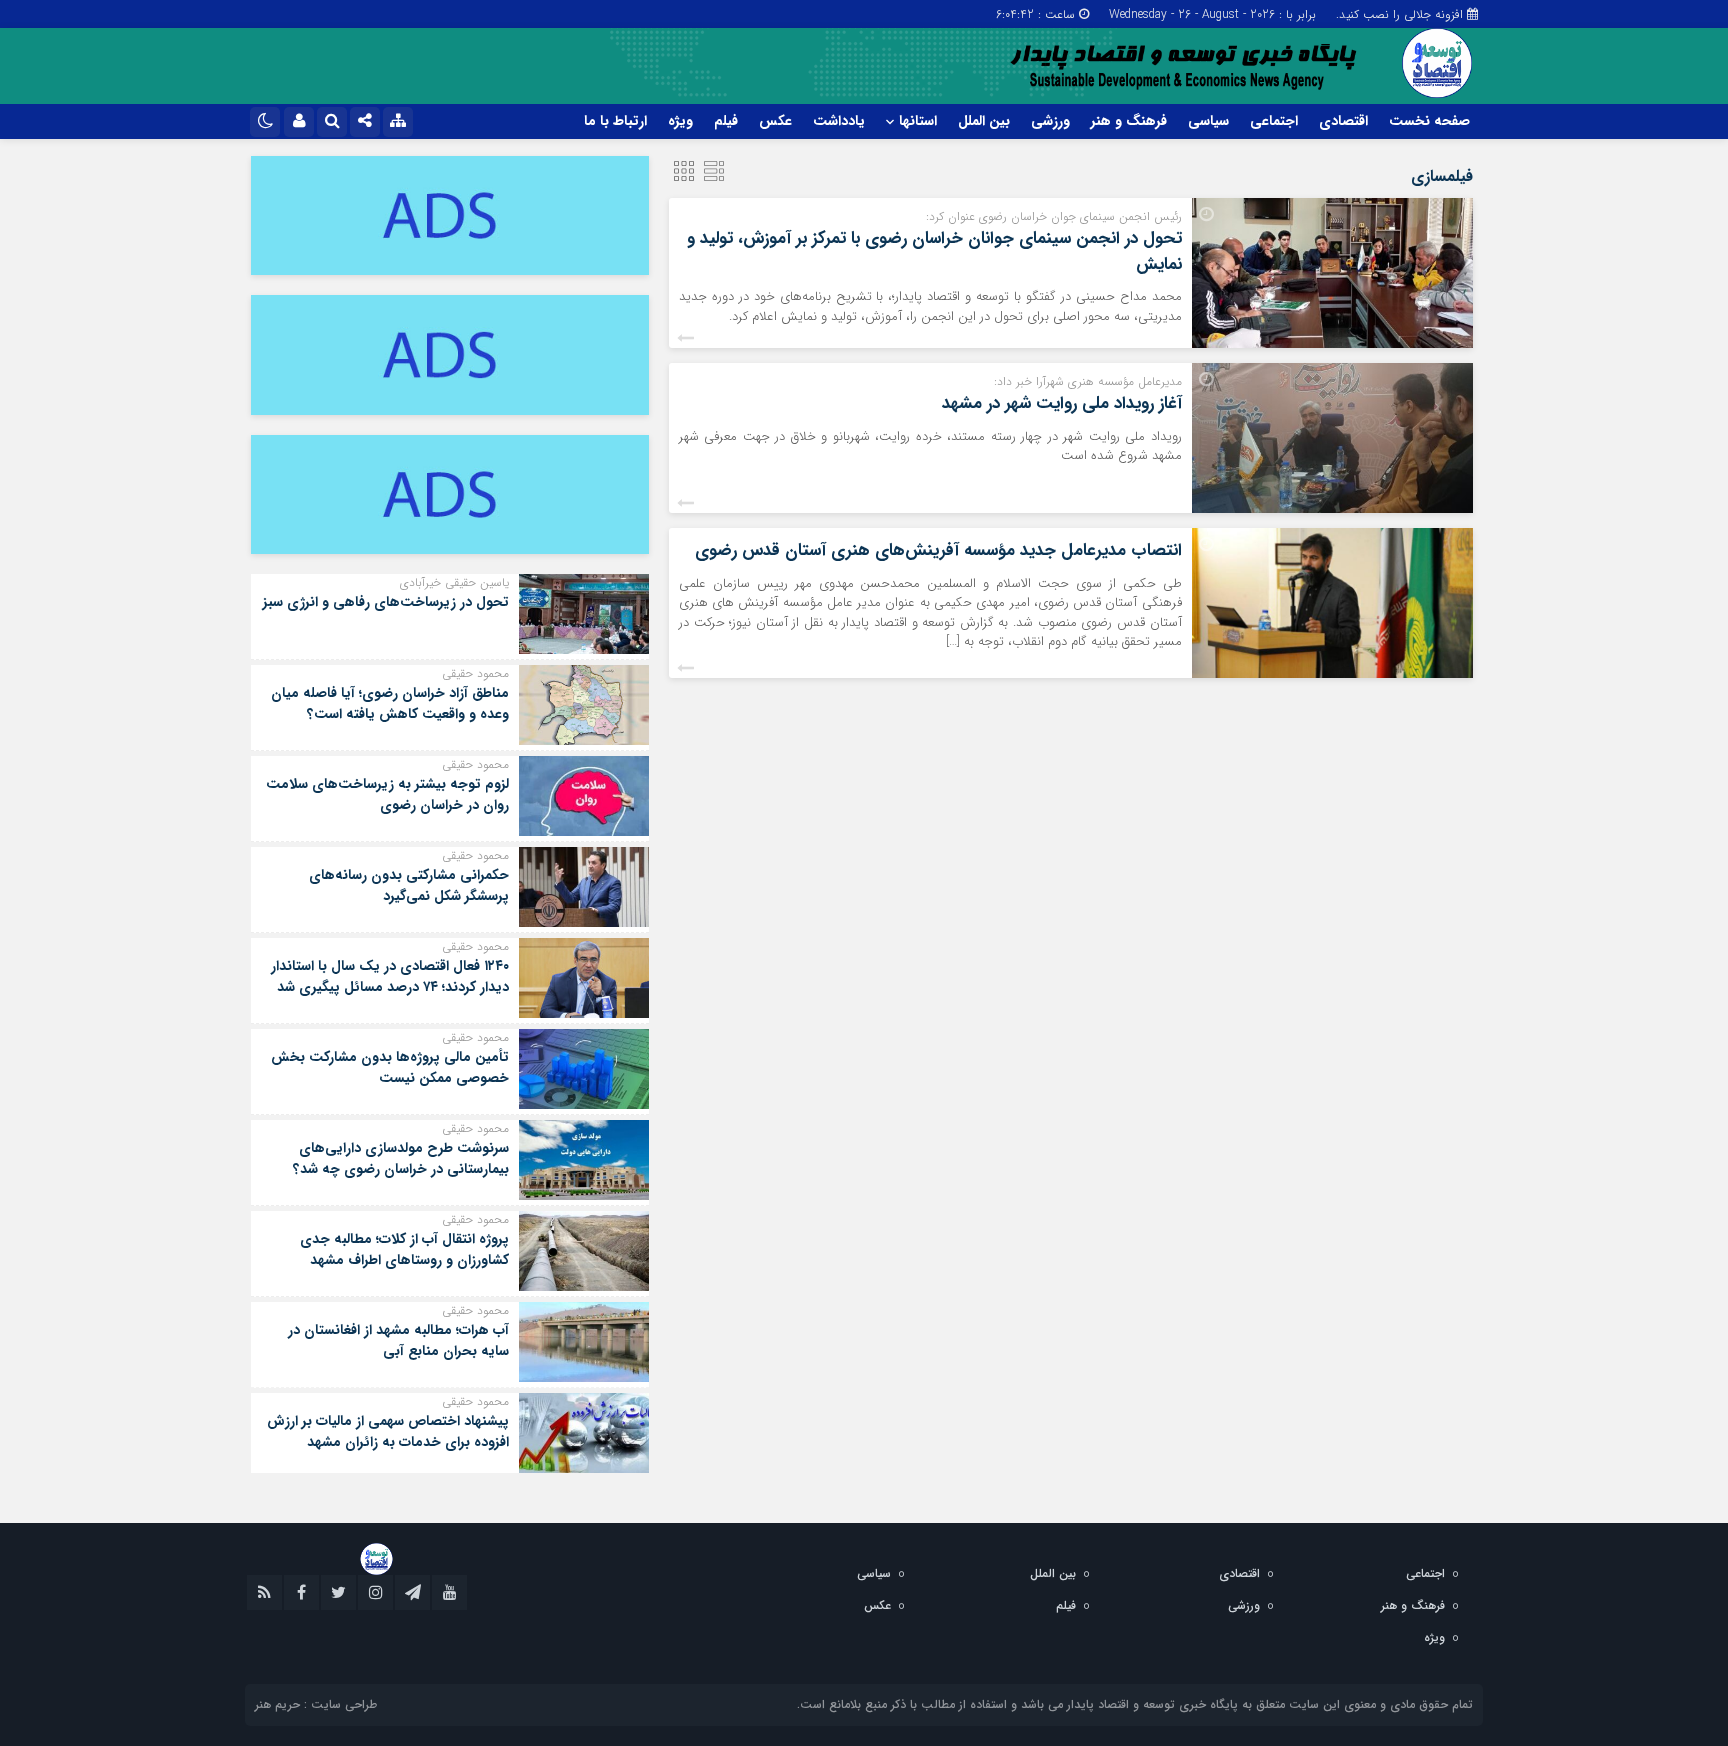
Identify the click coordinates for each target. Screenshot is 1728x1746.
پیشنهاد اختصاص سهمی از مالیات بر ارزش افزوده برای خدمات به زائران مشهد (388, 1431)
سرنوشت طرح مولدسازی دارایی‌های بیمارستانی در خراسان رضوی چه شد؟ (401, 1158)
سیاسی (1208, 121)
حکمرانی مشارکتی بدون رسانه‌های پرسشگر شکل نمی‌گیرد (409, 885)
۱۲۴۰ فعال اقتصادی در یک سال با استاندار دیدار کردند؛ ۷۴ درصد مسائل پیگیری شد (390, 976)
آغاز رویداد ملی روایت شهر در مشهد (1062, 403)
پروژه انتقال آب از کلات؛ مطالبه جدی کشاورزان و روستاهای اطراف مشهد (404, 1249)
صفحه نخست (1429, 121)
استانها (918, 121)
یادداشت (839, 121)
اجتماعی (1274, 121)
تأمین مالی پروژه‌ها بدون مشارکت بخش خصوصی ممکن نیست (390, 1067)
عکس (775, 121)
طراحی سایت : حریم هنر (316, 1704)
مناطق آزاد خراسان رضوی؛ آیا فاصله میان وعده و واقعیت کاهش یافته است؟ (390, 703)
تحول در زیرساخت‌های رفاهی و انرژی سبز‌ (386, 602)
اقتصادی (1343, 121)
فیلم (726, 121)
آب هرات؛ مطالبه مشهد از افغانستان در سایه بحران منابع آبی (398, 1340)
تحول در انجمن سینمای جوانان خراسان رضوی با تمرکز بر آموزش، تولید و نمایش (934, 251)
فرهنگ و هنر (1129, 121)
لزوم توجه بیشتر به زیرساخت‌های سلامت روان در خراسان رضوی (387, 794)
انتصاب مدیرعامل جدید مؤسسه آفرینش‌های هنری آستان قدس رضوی (938, 550)
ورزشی (1050, 121)
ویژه (680, 121)
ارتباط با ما (615, 121)
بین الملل (984, 121)
